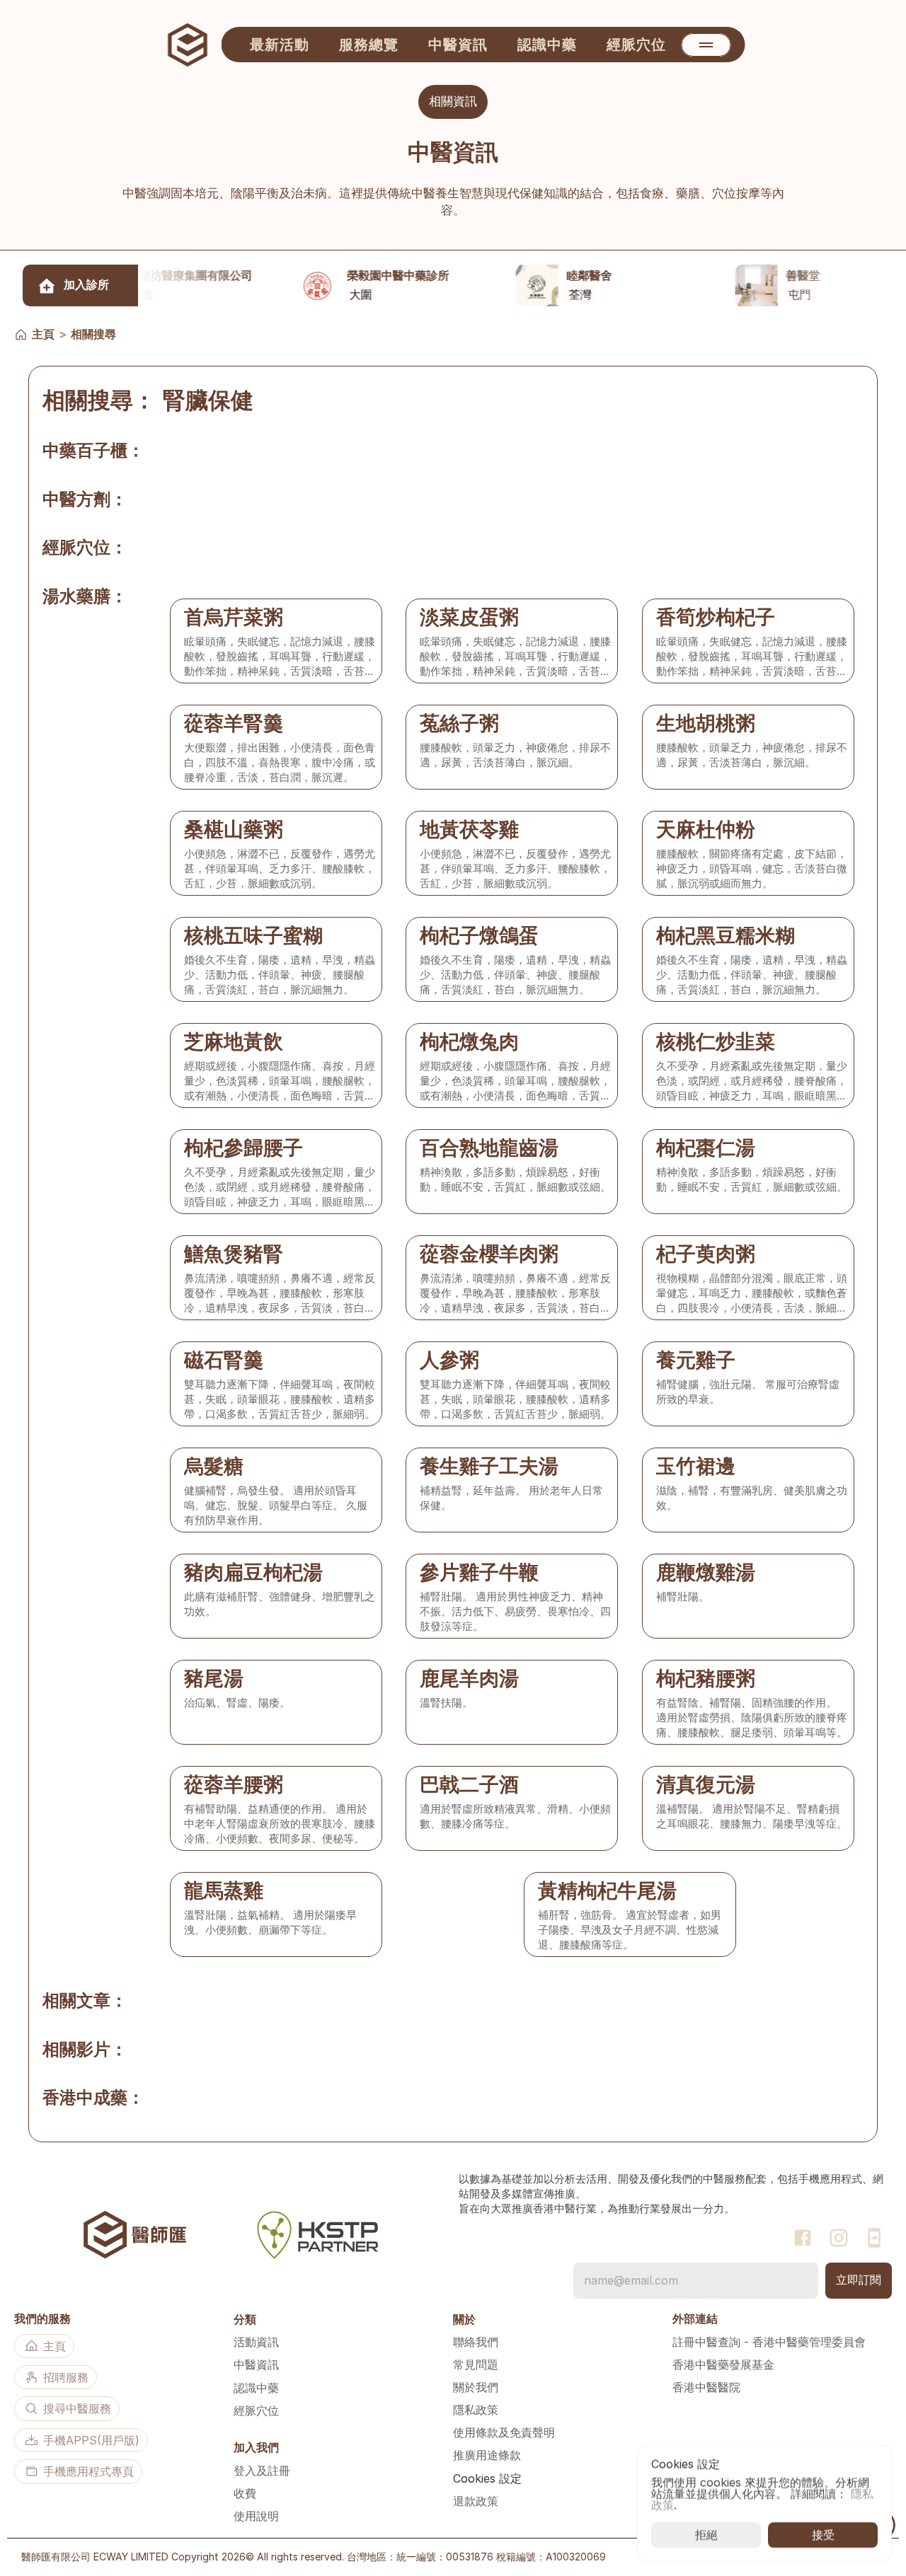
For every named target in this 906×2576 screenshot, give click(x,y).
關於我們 (476, 2387)
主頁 (43, 334)
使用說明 (256, 2516)
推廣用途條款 (487, 2455)
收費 (245, 2493)
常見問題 (476, 2364)
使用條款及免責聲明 (504, 2432)
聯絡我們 (476, 2342)
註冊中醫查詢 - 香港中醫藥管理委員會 (769, 2342)
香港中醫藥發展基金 (723, 2364)
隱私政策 (476, 2410)
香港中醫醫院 (706, 2387)
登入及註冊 (262, 2471)
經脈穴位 (256, 2410)
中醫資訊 (256, 2364)
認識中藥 (256, 2388)
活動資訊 (256, 2342)
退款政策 (476, 2501)
